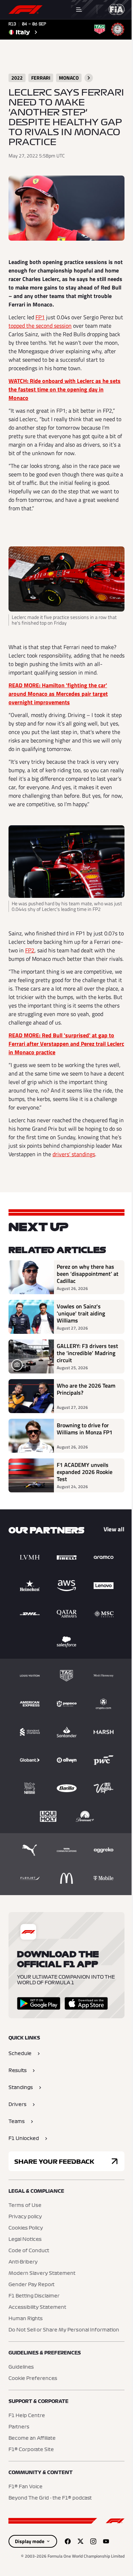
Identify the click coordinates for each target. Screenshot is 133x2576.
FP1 (40, 317)
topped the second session (40, 326)
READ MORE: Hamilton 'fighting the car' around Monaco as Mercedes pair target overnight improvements (58, 694)
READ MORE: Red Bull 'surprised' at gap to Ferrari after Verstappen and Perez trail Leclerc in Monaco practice (66, 1044)
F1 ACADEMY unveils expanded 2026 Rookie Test (85, 1472)
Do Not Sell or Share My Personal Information (64, 2330)
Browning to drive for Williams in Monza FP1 (85, 1429)
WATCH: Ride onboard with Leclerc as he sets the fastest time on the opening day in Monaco (65, 389)
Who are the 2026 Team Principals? (86, 1389)
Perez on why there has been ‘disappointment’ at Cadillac (88, 1274)
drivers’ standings (74, 1154)
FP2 (30, 950)
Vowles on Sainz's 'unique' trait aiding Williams (81, 1313)
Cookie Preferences (33, 2379)
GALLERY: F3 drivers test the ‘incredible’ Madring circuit (87, 1353)
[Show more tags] (89, 78)
